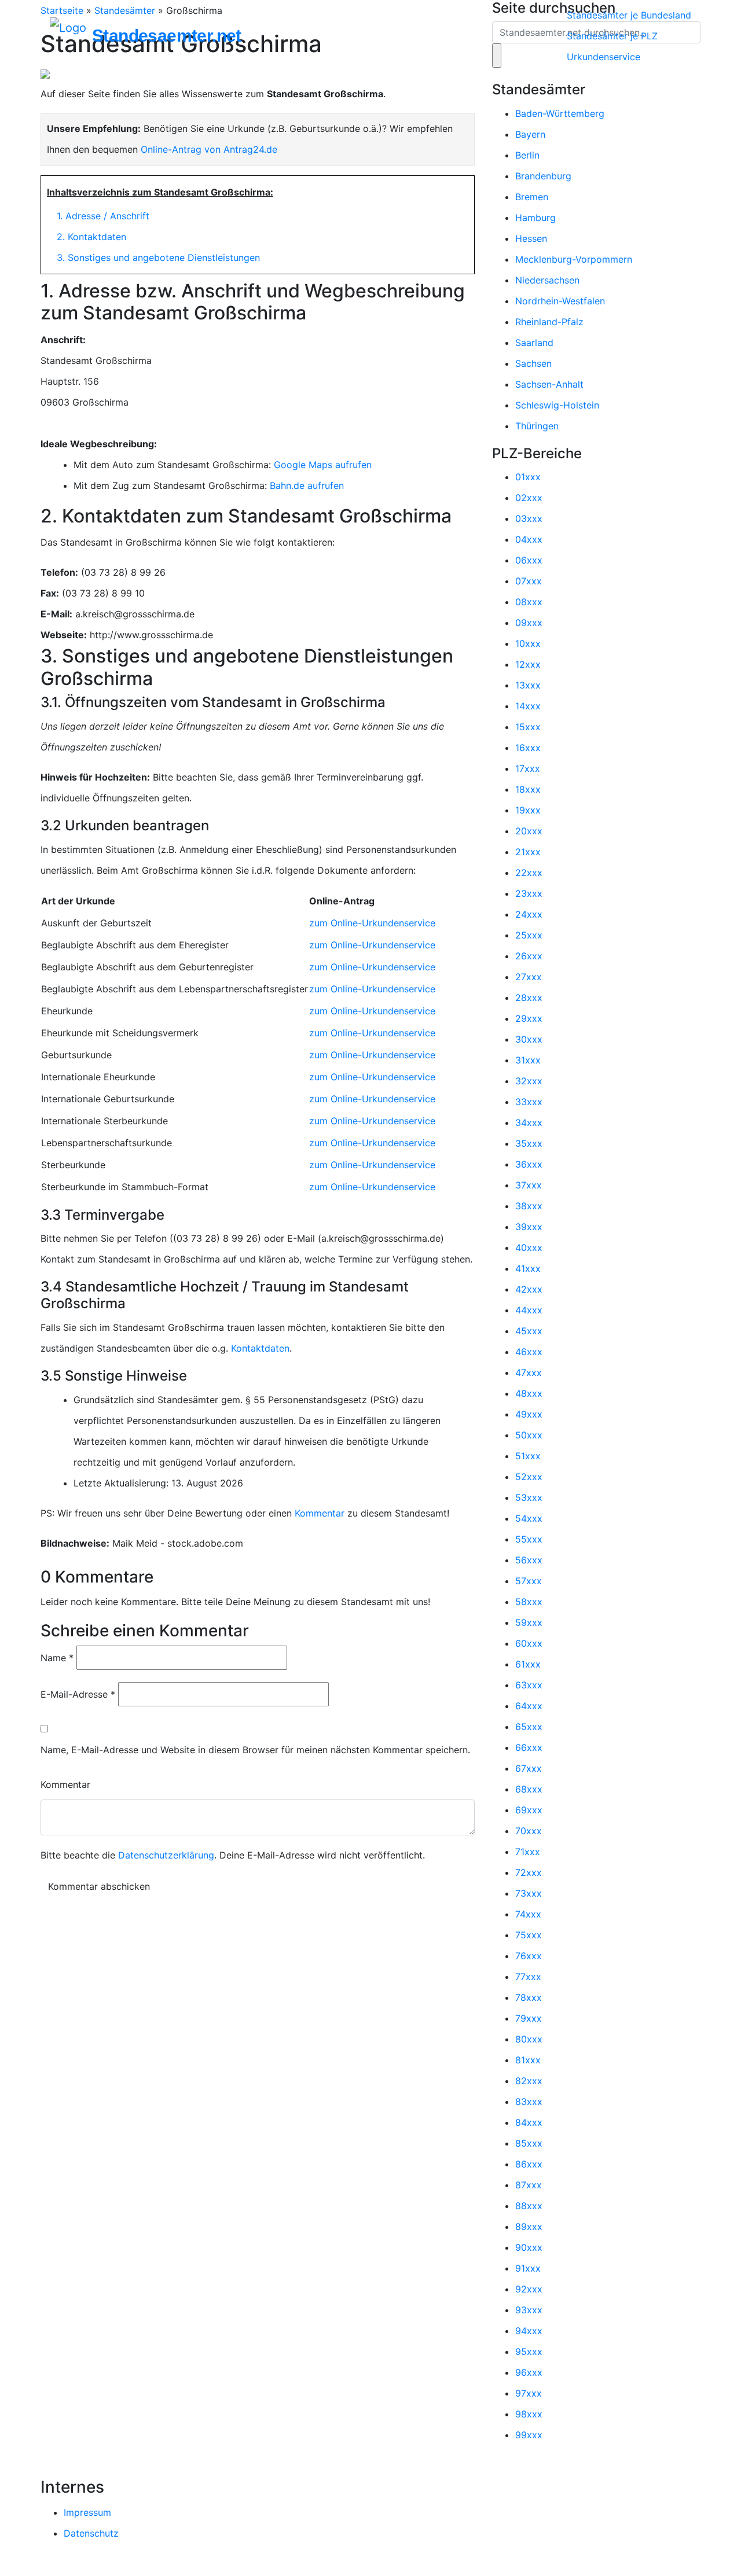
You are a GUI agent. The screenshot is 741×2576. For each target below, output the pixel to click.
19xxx (528, 810)
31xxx (528, 1060)
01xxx (528, 477)
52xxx (529, 1477)
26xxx (529, 956)
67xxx (529, 1768)
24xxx (529, 914)
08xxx (529, 602)
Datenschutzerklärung (166, 1855)
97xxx (529, 2393)
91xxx (528, 2268)
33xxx (529, 1102)
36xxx (529, 1164)
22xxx (529, 873)
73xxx (529, 1893)
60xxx (529, 1643)
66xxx (529, 1747)
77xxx (528, 1977)
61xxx (528, 1664)
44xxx (529, 1310)
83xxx (529, 2102)
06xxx (529, 560)
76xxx (529, 1956)
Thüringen (537, 426)
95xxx (529, 2351)
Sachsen (533, 363)
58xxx (529, 1602)
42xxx (529, 1289)
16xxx (528, 748)
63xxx (529, 1685)
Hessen (531, 238)
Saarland (534, 343)
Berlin (527, 155)
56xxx (529, 1560)
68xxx (529, 1789)
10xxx (528, 643)
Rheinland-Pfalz (549, 322)
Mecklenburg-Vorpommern (574, 259)
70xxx (529, 1831)
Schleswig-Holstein (557, 405)
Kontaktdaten (260, 1348)
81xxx (528, 2060)
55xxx (529, 1539)
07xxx (529, 581)
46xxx (529, 1352)
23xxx (529, 893)
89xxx (529, 2227)
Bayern (530, 134)
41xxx (528, 1268)
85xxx (529, 2143)
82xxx (529, 2081)
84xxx (529, 2122)
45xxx (529, 1331)
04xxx (529, 539)
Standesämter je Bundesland (629, 15)
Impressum (87, 2512)
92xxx (529, 2289)
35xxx (529, 1143)
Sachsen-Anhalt (549, 384)
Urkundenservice (604, 57)
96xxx (529, 2372)
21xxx (528, 852)
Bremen (532, 197)
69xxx (529, 1810)
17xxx (528, 768)
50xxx (529, 1435)
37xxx (529, 1185)
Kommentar (320, 1513)
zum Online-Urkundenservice (372, 923)
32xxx (529, 1081)
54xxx (529, 1518)
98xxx (529, 2414)
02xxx (529, 498)
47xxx (529, 1372)
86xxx (529, 2164)
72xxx (529, 1872)
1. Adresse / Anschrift (103, 216)
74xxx (528, 1914)
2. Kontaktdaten (91, 237)
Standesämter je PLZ (612, 36)
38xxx (529, 1206)
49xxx (529, 1414)
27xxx (529, 977)
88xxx (529, 2206)
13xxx (528, 685)
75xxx (529, 1935)
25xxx (529, 935)
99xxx (529, 2435)
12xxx (528, 664)
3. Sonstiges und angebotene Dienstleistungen (158, 257)
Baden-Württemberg (560, 113)
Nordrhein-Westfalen (560, 301)
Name (57, 1658)
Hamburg (535, 218)
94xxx (529, 2331)
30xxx (529, 1039)
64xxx (529, 1706)
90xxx (529, 2247)
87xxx (529, 2185)
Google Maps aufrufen (323, 465)
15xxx (528, 727)
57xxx (529, 1581)
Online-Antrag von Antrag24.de (209, 149)
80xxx (529, 2039)
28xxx (529, 998)
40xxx (529, 1247)
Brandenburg (543, 176)
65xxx (529, 1727)
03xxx (529, 518)
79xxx (529, 2018)
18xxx (528, 789)
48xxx (529, 1393)
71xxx (528, 1852)
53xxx (529, 1497)
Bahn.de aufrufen (307, 485)
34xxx (529, 1123)
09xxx (529, 623)
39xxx (529, 1227)
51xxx (528, 1456)
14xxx (528, 706)
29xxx (529, 1018)
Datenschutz (91, 2533)
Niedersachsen (547, 280)
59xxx (529, 1622)
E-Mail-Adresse (78, 1694)
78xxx (529, 1997)
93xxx (529, 2310)
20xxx (529, 831)
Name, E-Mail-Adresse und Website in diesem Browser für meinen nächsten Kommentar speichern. (255, 1750)
